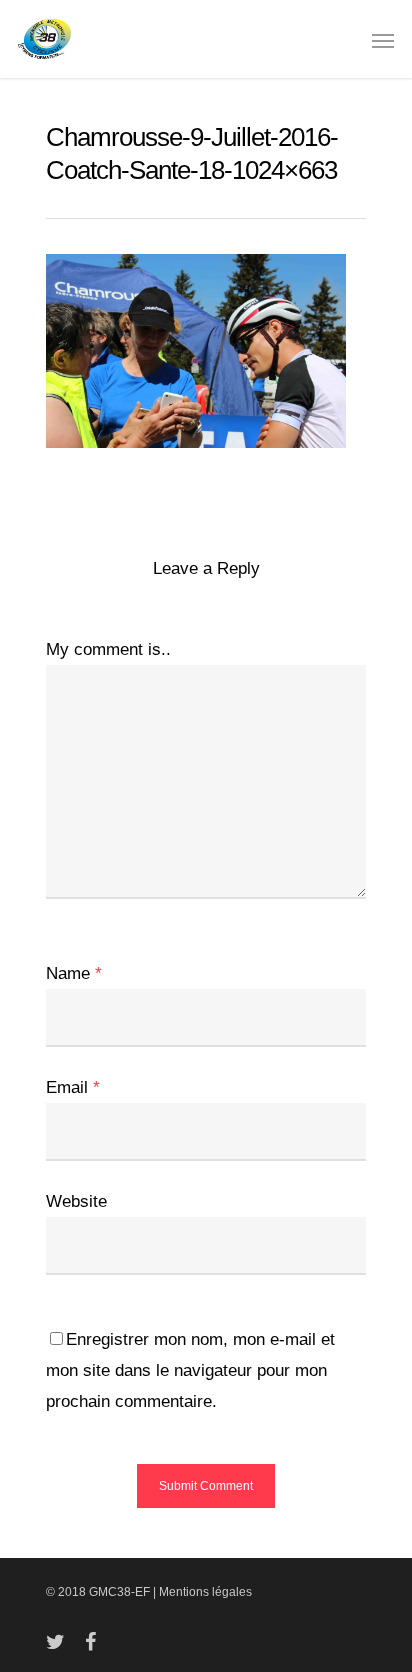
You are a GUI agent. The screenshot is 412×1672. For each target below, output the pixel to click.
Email (73, 1087)
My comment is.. (108, 649)
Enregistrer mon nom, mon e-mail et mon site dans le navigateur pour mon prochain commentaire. (190, 1370)
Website (76, 1201)
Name (74, 973)
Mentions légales (205, 1592)
